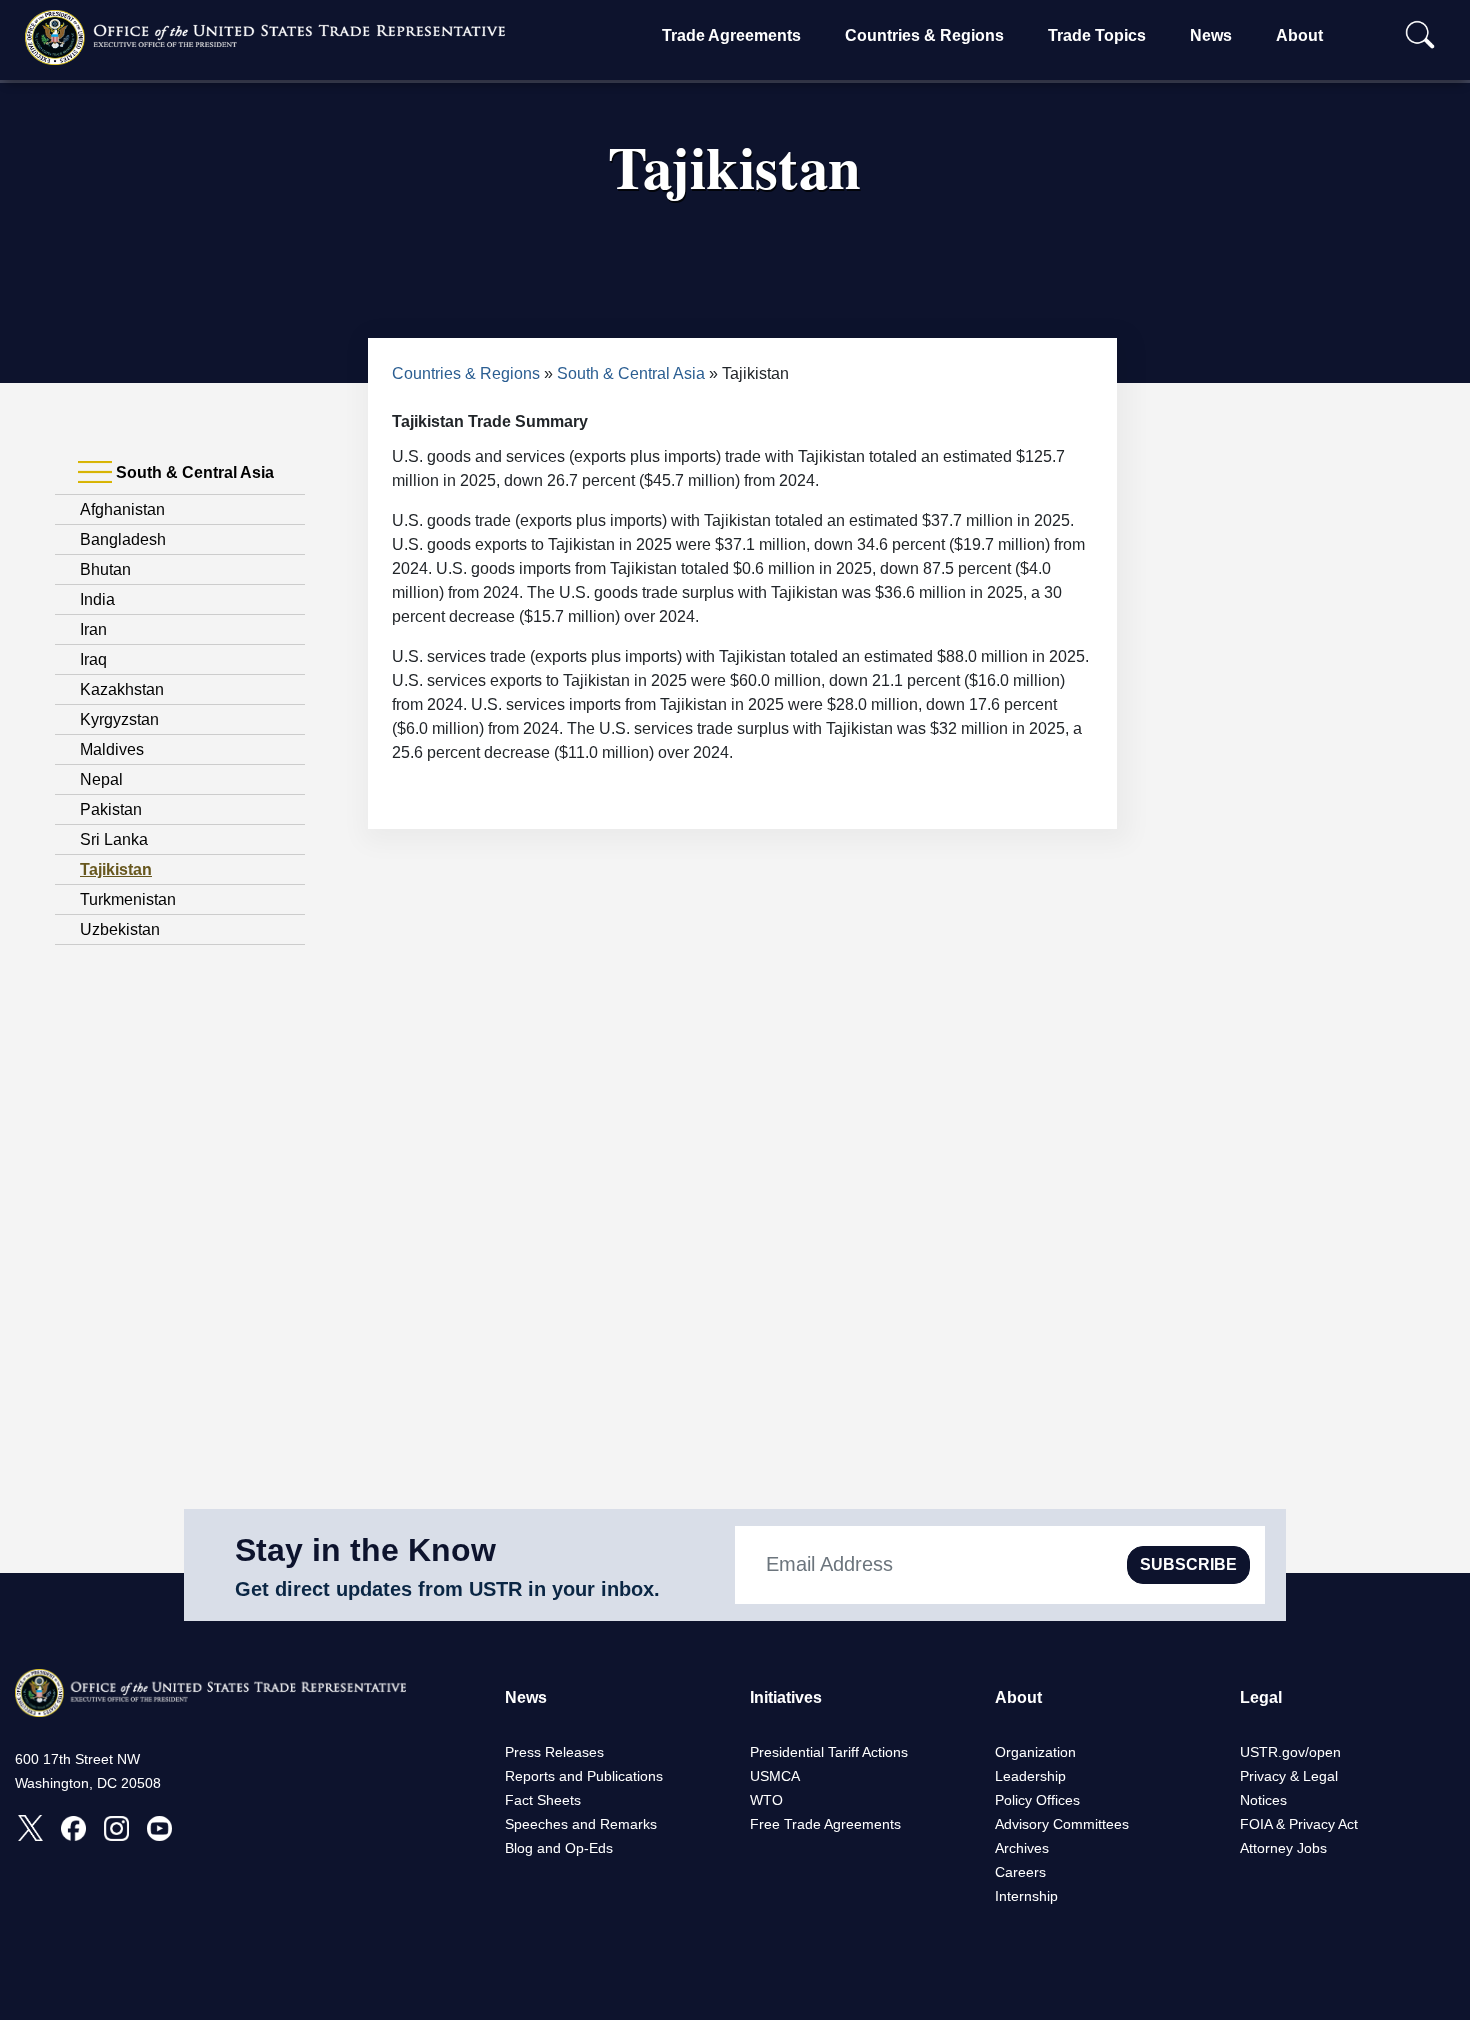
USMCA (775, 1776)
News (1211, 35)
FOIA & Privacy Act (1299, 1824)
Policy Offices (1037, 1800)
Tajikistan (116, 869)
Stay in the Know (365, 1550)
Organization (1035, 1752)
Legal (1261, 1697)
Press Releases (554, 1752)
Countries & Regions (924, 35)
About (1299, 35)
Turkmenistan (128, 899)
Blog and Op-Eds (559, 1848)
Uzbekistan (120, 929)
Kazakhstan (122, 689)
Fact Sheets (543, 1800)
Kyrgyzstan (119, 719)
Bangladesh (123, 539)
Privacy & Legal (1289, 1776)
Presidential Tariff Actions (829, 1752)
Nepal (101, 779)
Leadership (1030, 1776)
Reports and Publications (584, 1776)
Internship (1026, 1896)
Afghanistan (122, 509)
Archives (1022, 1848)
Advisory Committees (1062, 1824)
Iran (93, 629)
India (97, 599)
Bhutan (105, 569)
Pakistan (111, 809)
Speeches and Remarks (581, 1824)
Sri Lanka (114, 839)
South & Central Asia (631, 373)
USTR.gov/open (1290, 1752)
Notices (1263, 1800)
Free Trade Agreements (825, 1824)
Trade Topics (1097, 35)
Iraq (93, 659)
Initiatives (786, 1697)
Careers (1020, 1872)
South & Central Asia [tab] (193, 472)
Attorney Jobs (1283, 1848)
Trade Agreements (731, 35)
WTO (766, 1800)
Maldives (112, 749)
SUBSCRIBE (1188, 1564)
